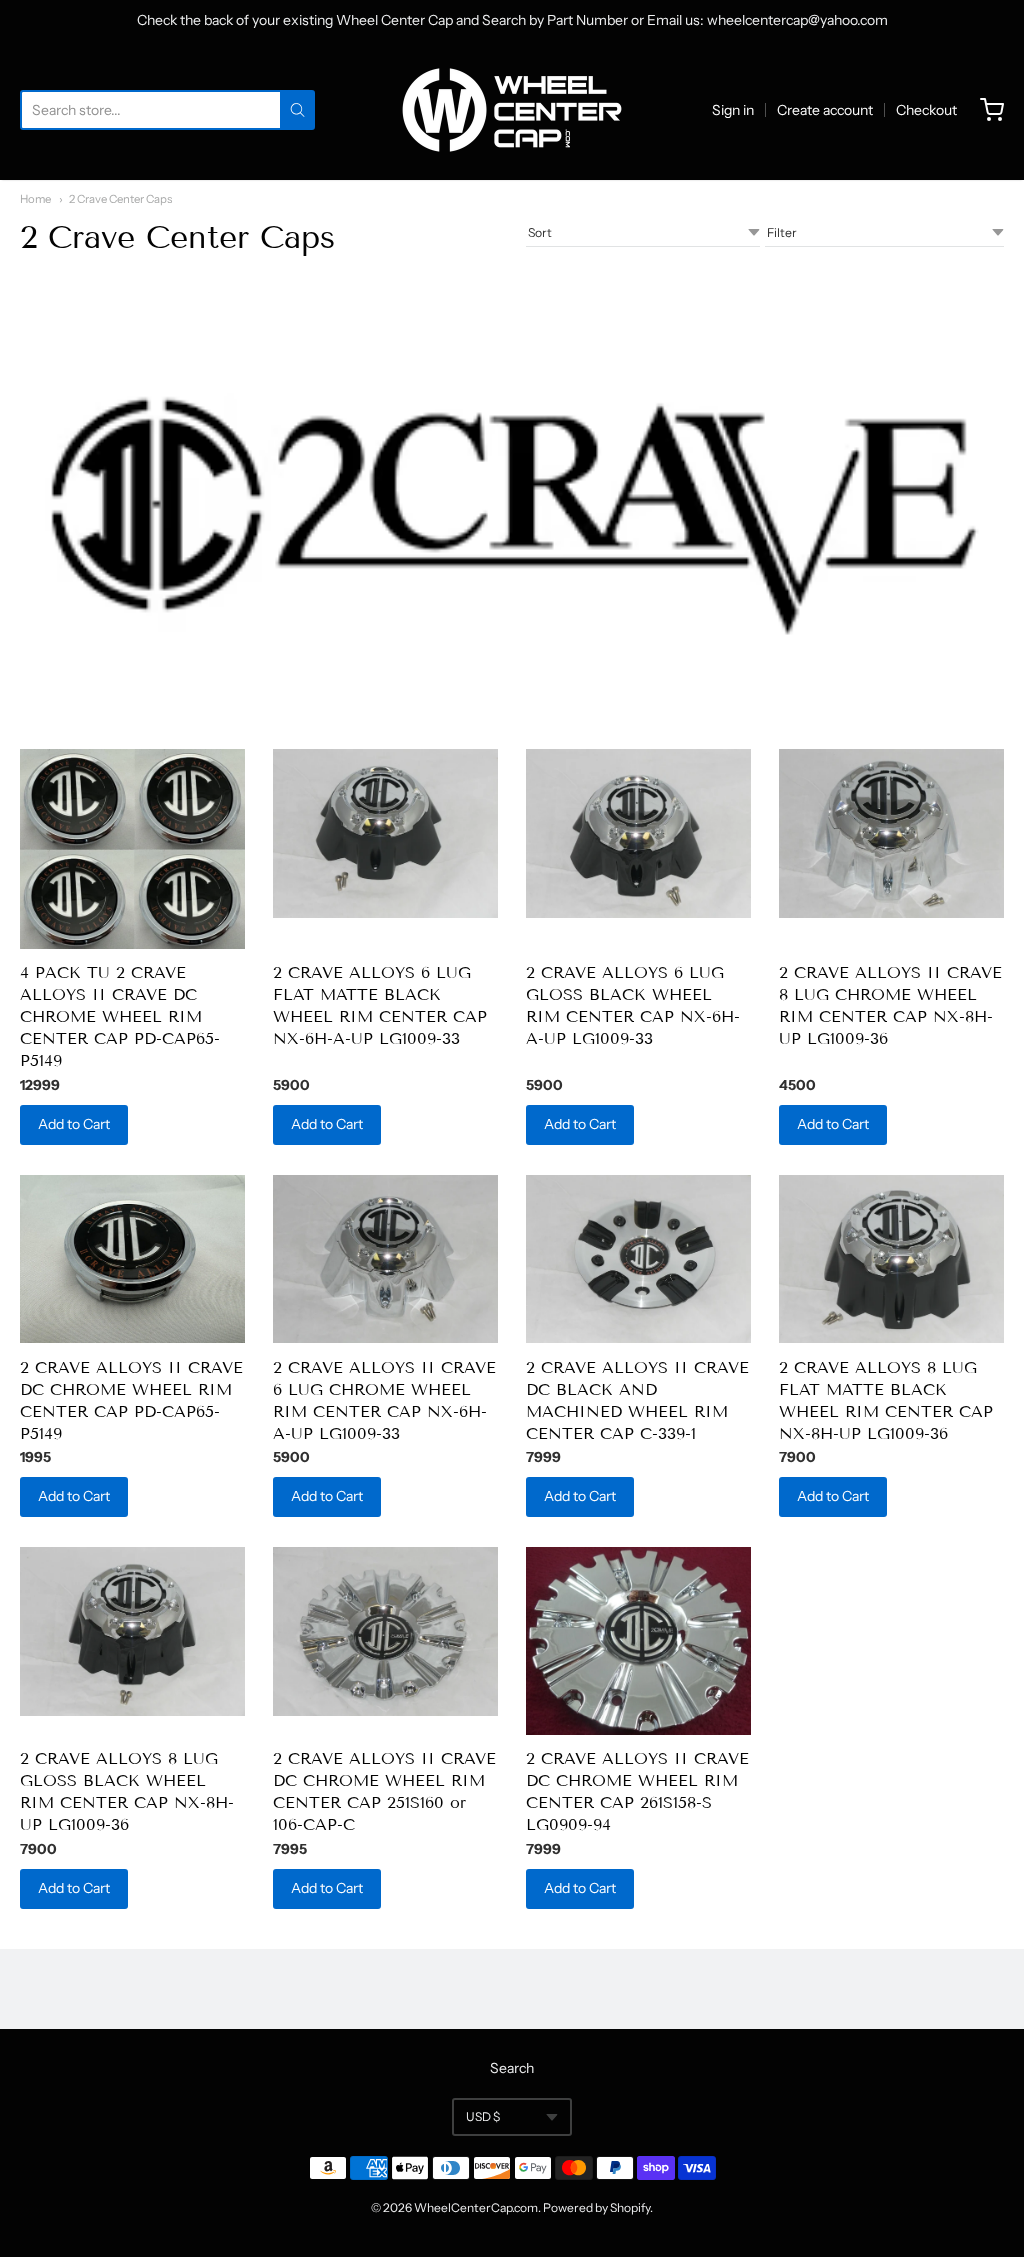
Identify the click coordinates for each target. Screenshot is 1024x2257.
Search (512, 2068)
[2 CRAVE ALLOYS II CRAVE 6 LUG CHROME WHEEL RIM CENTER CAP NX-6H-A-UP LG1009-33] (385, 1259)
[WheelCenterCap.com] (512, 110)
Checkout (926, 110)
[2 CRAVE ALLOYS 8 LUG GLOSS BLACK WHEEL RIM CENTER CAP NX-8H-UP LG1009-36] (132, 1631)
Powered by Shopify (596, 2207)
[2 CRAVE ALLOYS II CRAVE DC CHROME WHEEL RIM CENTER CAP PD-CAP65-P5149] (132, 1259)
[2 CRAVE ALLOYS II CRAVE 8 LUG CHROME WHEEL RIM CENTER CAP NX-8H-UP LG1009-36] (891, 833)
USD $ (483, 2116)
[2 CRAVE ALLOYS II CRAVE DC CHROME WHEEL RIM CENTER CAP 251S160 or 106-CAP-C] (385, 1631)
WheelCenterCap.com (476, 2207)
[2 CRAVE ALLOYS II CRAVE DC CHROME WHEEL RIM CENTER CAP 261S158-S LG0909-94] (638, 1641)
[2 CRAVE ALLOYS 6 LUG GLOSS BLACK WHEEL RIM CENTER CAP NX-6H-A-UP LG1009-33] (638, 833)
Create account (825, 110)
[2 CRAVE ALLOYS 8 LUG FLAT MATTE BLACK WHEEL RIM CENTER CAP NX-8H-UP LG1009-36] (891, 1259)
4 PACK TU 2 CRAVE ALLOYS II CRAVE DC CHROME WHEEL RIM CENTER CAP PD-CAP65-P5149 (120, 1016)
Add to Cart (74, 1124)
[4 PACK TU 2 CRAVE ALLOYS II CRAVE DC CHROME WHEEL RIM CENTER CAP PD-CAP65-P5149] (132, 849)
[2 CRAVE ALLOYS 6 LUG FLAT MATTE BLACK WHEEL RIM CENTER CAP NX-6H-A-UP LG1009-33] (385, 833)
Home (35, 199)
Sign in (733, 110)
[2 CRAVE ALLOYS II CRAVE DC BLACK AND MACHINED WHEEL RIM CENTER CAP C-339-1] (638, 1259)
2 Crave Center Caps (120, 199)
